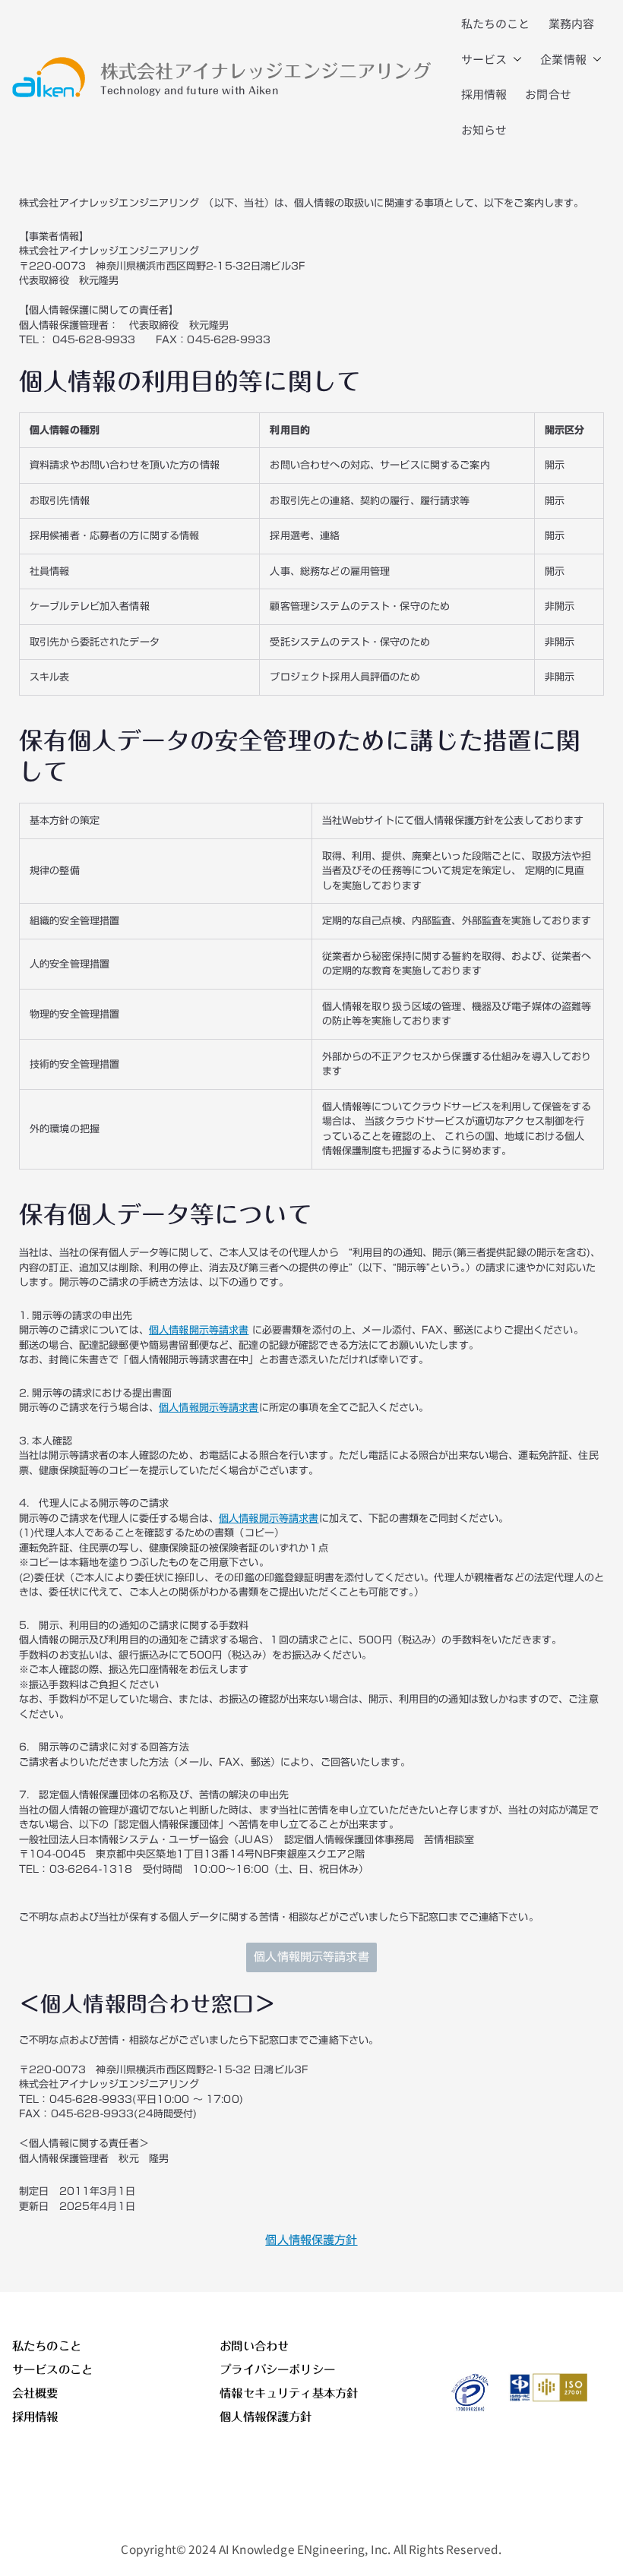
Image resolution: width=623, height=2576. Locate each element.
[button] (514, 60)
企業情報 (563, 59)
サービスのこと (52, 2369)
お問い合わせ (254, 2346)
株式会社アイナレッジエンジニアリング (266, 71)
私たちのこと (496, 23)
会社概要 (35, 2393)
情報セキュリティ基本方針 (289, 2393)
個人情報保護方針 (311, 2240)
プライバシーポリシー (277, 2369)
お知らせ (484, 129)
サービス (484, 59)
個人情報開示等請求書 (199, 1330)
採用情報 (484, 94)
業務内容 (572, 23)
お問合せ (548, 94)
